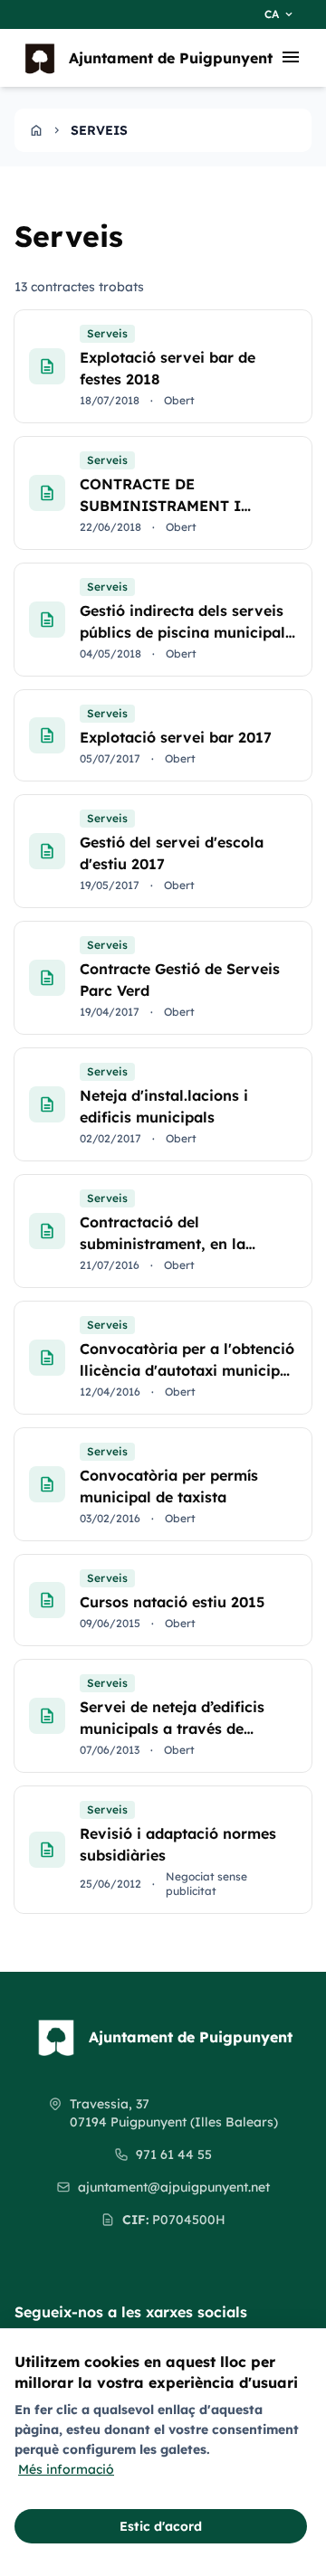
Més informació (66, 2469)
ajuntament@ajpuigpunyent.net (174, 2187)
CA (280, 14)
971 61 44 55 (174, 2155)
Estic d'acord (161, 2526)
